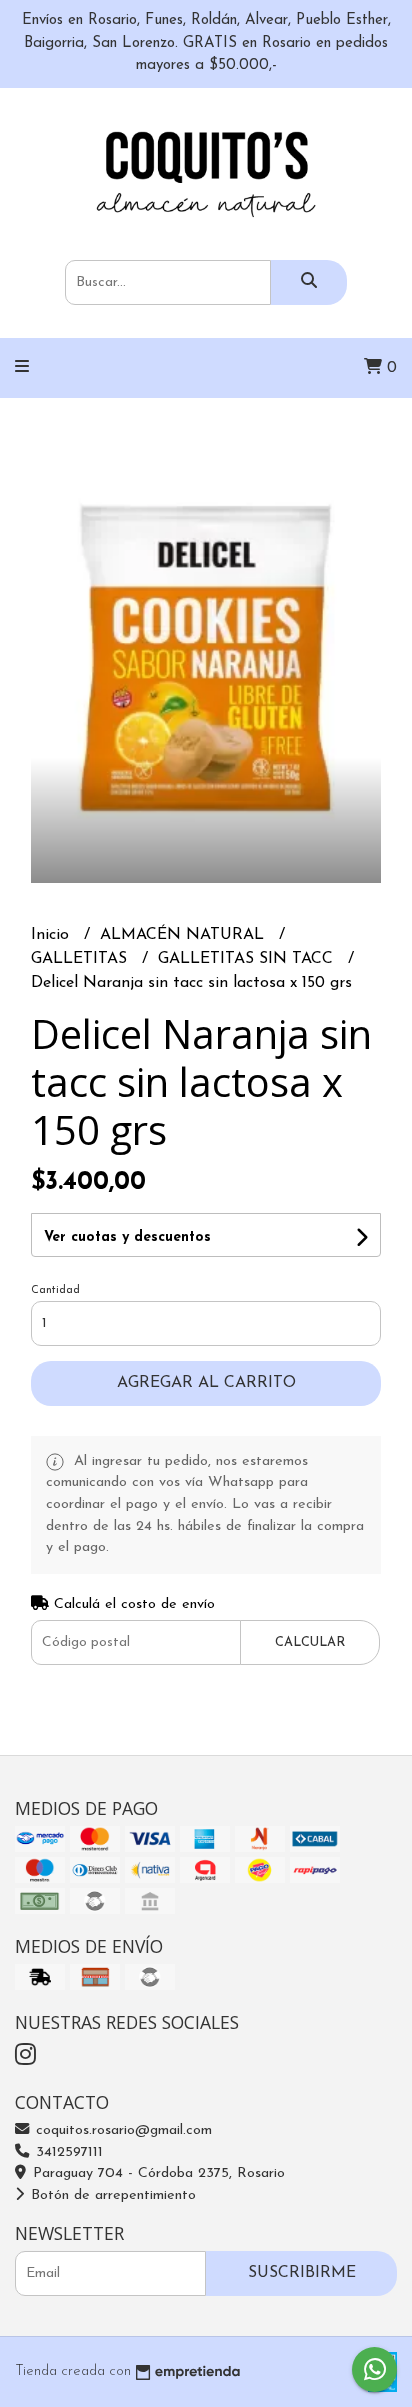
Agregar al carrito (206, 1383)
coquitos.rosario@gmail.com (121, 2130)
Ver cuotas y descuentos (127, 1237)
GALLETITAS (81, 959)
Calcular (310, 1642)
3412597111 (67, 2152)
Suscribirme (302, 2273)
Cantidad (55, 1290)
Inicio (52, 935)
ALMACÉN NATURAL (184, 935)
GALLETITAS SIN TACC (248, 959)
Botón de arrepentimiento (111, 2195)
